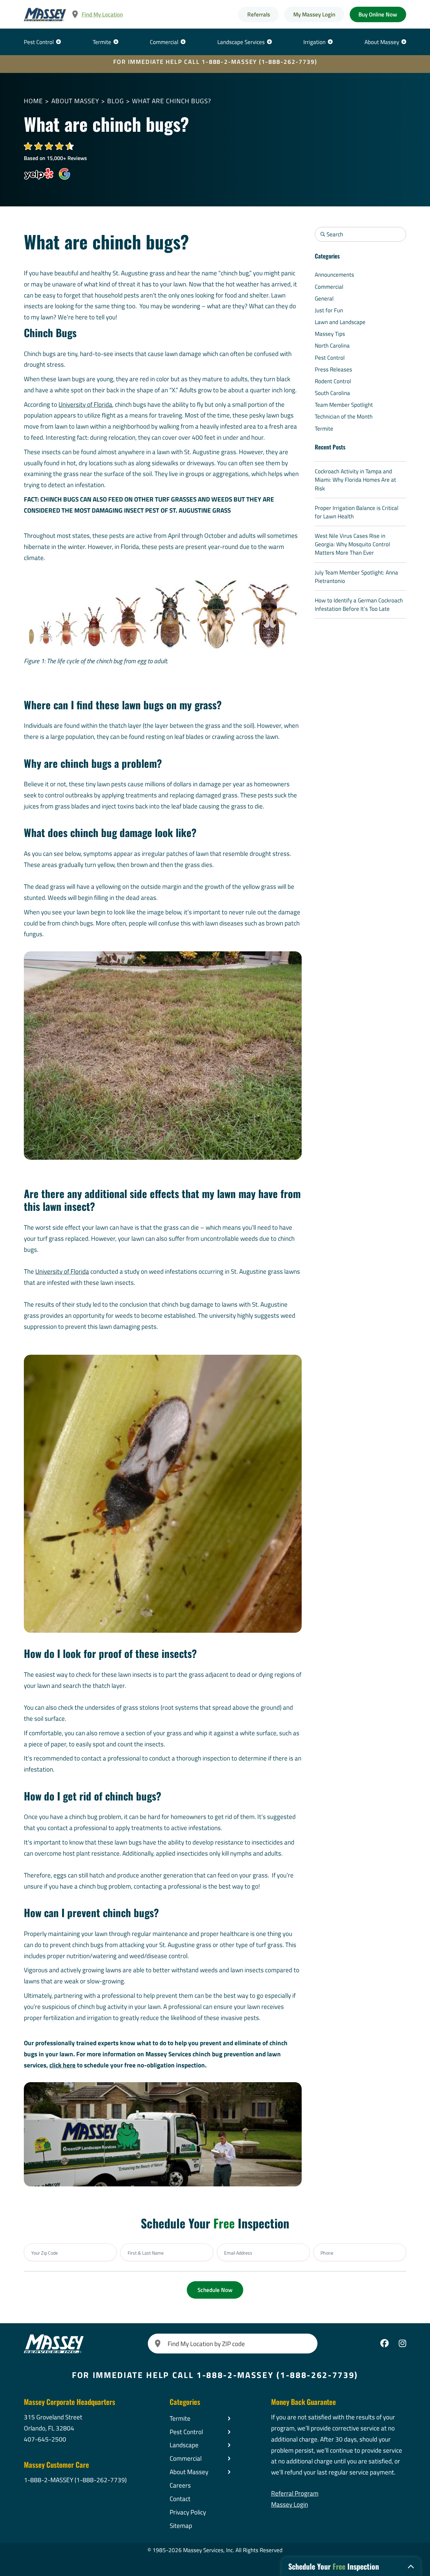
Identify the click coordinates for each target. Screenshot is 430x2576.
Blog (116, 101)
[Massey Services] (45, 14)
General (324, 298)
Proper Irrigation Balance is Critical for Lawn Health (357, 512)
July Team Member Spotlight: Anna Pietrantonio (356, 577)
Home (33, 101)
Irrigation (314, 42)
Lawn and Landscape (340, 322)
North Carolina (332, 345)
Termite (102, 42)
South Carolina (332, 393)
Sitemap (181, 2525)
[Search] (158, 2344)
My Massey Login (314, 14)
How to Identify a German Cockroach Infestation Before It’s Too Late (359, 604)
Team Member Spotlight (344, 405)
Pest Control (39, 42)
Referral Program (295, 2493)
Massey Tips (330, 334)
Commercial (164, 42)
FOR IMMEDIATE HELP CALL (215, 62)
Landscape (184, 2445)
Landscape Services (241, 42)
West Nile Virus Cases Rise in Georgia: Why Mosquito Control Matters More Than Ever (352, 544)
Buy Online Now (378, 14)
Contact (180, 2499)
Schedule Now (215, 2290)
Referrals (259, 14)
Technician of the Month (344, 416)
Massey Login (290, 2504)
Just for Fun (329, 310)
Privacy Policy (188, 2512)
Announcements (334, 274)
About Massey (382, 42)
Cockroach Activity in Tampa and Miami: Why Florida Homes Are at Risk (355, 480)
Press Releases (333, 369)
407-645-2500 (45, 2439)
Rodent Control (333, 381)
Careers (180, 2485)
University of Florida (85, 404)
